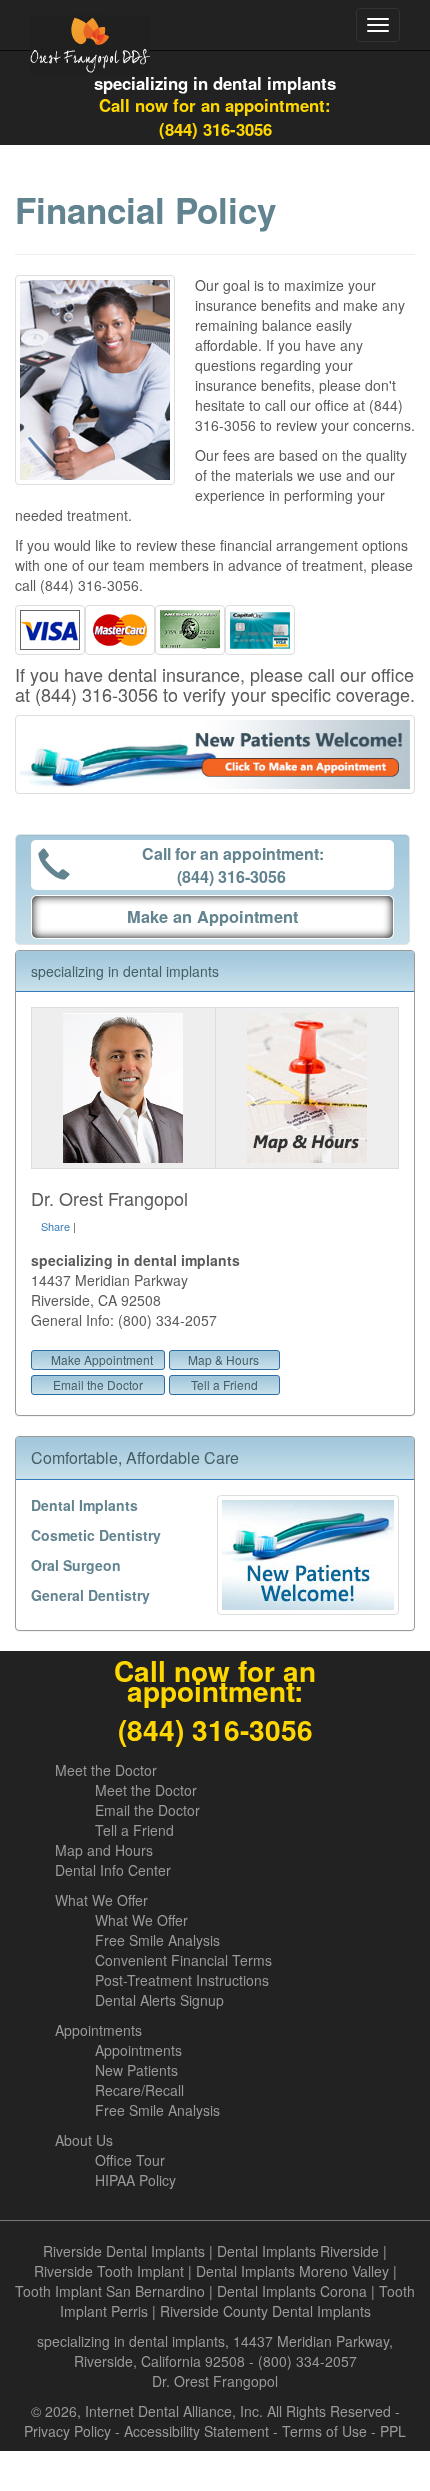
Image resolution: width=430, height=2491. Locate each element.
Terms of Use (324, 2431)
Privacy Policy (67, 2431)
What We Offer (101, 1900)
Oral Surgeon (76, 1565)
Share (55, 1226)
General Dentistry (90, 1595)
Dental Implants (84, 1505)
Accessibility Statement (196, 2431)
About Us (84, 2140)
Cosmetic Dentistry (96, 1535)
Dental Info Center (113, 1870)
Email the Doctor (98, 1384)
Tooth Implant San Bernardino (110, 2291)
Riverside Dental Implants (124, 2251)
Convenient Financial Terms (183, 1960)
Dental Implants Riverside (298, 2251)
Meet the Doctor (106, 1770)
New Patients (136, 2070)
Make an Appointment (212, 916)
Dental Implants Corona (292, 2291)
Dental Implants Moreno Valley (292, 2271)
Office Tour (130, 2160)
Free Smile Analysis (157, 1940)
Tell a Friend (224, 1384)
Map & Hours (223, 1359)
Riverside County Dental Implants (265, 2311)
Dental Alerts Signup (159, 2000)
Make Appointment (102, 1359)
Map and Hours (104, 1850)
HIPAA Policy (135, 2180)
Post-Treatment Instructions (182, 1980)
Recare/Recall (139, 2090)
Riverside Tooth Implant (109, 2271)
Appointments (98, 2030)
